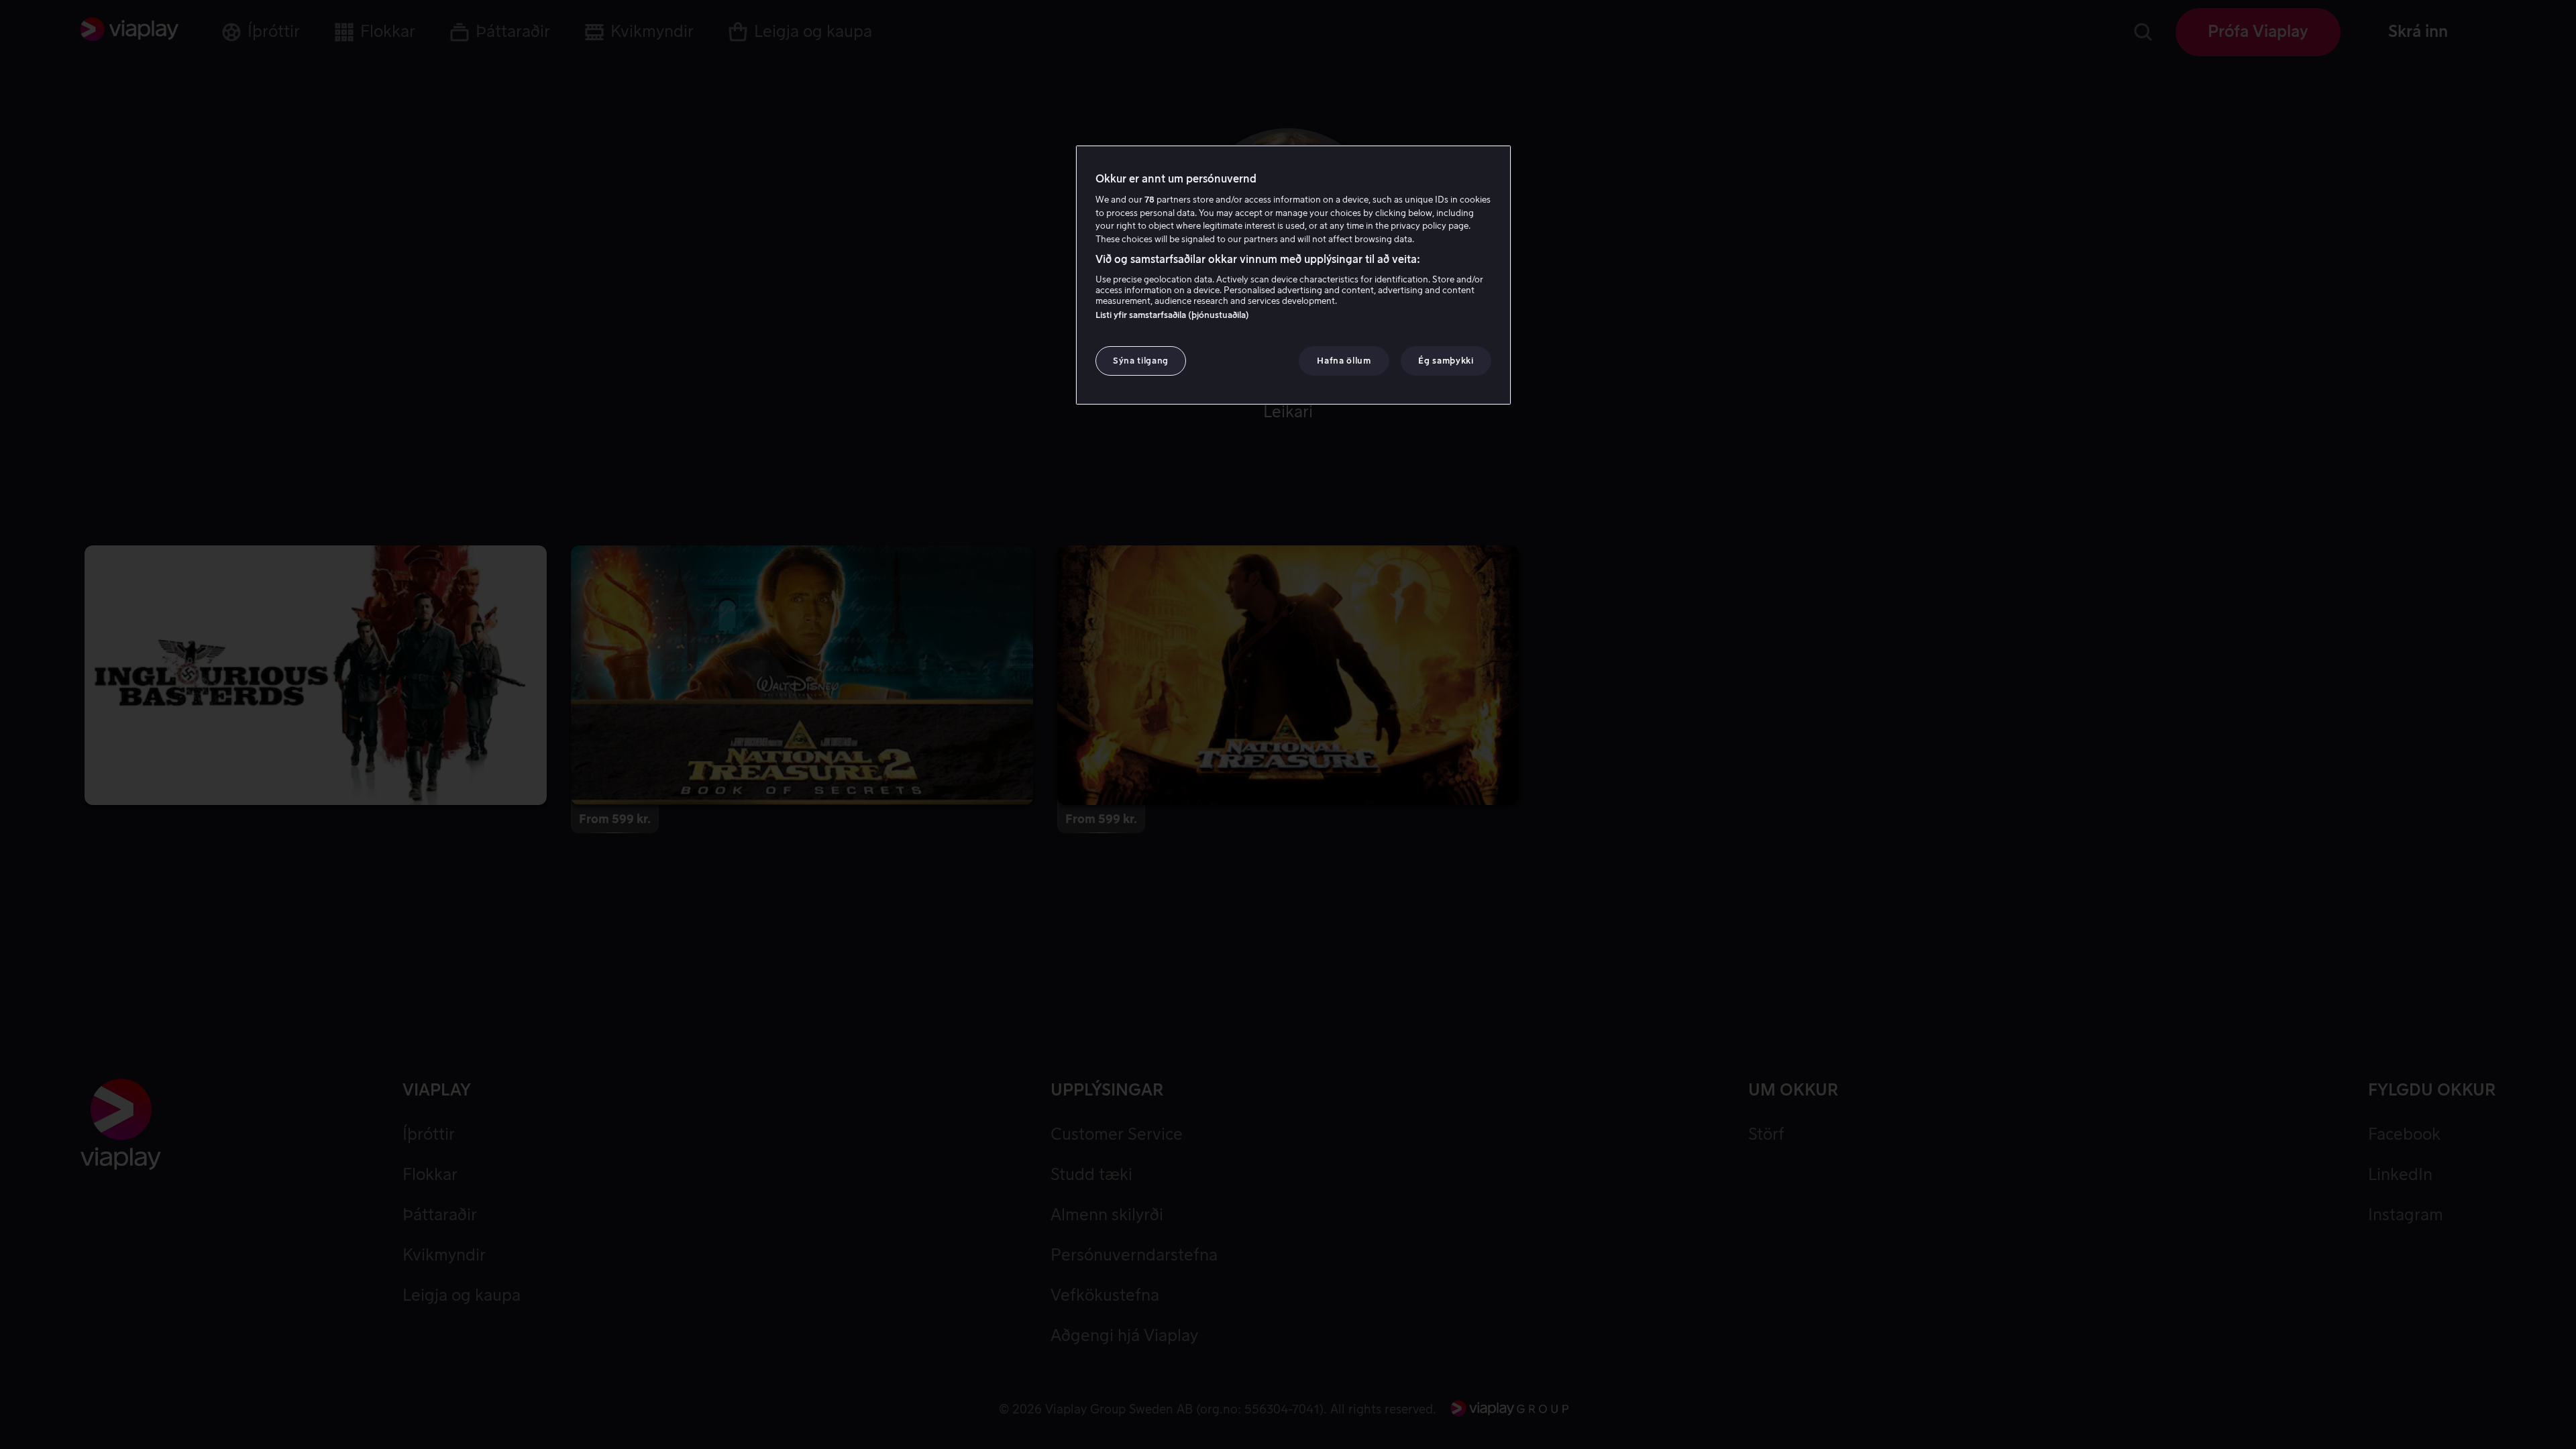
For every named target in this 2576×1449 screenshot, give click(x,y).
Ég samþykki (1446, 361)
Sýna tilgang (1141, 361)
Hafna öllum (1344, 361)
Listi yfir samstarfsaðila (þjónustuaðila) (1172, 315)
